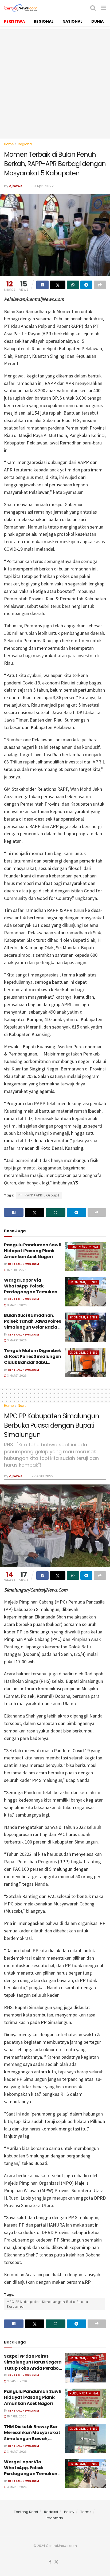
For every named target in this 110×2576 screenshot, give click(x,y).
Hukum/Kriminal (84, 1247)
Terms (86, 2512)
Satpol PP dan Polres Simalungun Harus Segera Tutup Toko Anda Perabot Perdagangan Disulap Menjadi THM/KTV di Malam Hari (33, 2371)
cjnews (16, 186)
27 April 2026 (17, 2381)
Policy (69, 2512)
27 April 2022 (42, 1476)
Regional (25, 144)
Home (9, 144)
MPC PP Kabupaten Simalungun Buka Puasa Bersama (48, 2304)
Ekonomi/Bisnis (83, 1282)
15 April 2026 (16, 1270)
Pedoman (54, 2518)
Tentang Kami (26, 2512)
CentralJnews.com (23, 1264)
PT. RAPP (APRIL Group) (39, 1195)
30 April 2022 (43, 186)
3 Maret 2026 (17, 1305)
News (22, 1406)
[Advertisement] (55, 84)
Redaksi (51, 2512)
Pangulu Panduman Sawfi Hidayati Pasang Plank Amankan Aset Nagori (33, 1251)
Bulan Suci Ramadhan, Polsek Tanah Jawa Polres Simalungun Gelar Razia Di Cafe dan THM (33, 1324)
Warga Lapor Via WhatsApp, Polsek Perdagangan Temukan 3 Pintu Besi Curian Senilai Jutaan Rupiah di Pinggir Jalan (32, 1295)
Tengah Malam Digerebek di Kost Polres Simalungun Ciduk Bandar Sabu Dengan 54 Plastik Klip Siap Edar (33, 1363)
